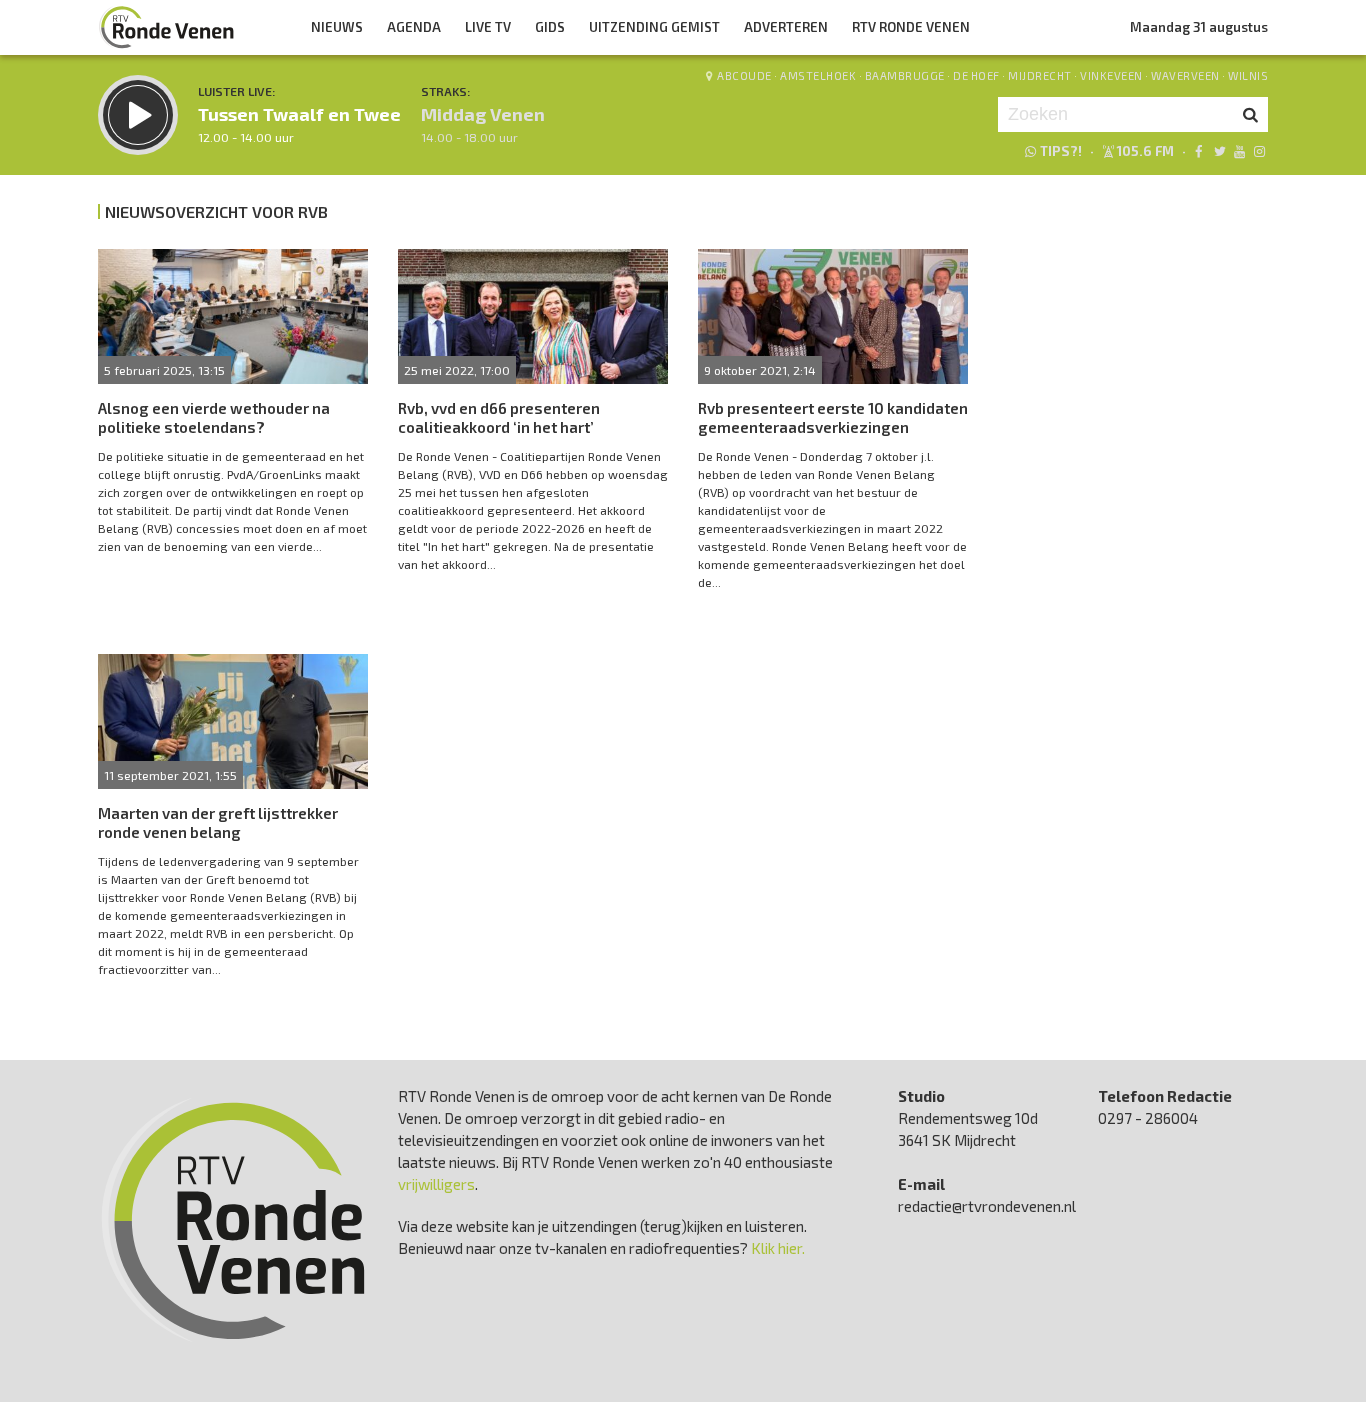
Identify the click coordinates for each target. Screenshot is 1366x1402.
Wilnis (1248, 75)
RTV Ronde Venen (911, 27)
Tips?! (1061, 151)
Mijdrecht (1040, 75)
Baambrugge (905, 75)
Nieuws (337, 27)
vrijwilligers (436, 1184)
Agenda (414, 27)
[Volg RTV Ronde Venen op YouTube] (1239, 151)
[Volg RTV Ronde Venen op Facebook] (1198, 151)
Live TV (488, 27)
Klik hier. (778, 1248)
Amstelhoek (818, 75)
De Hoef (976, 75)
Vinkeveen (1111, 75)
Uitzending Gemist (654, 27)
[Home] (167, 27)
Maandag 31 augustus (1199, 27)
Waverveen (1185, 75)
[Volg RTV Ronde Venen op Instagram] (1259, 151)
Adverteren (786, 27)
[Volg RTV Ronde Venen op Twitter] (1218, 151)
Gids (550, 27)
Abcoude (744, 75)
